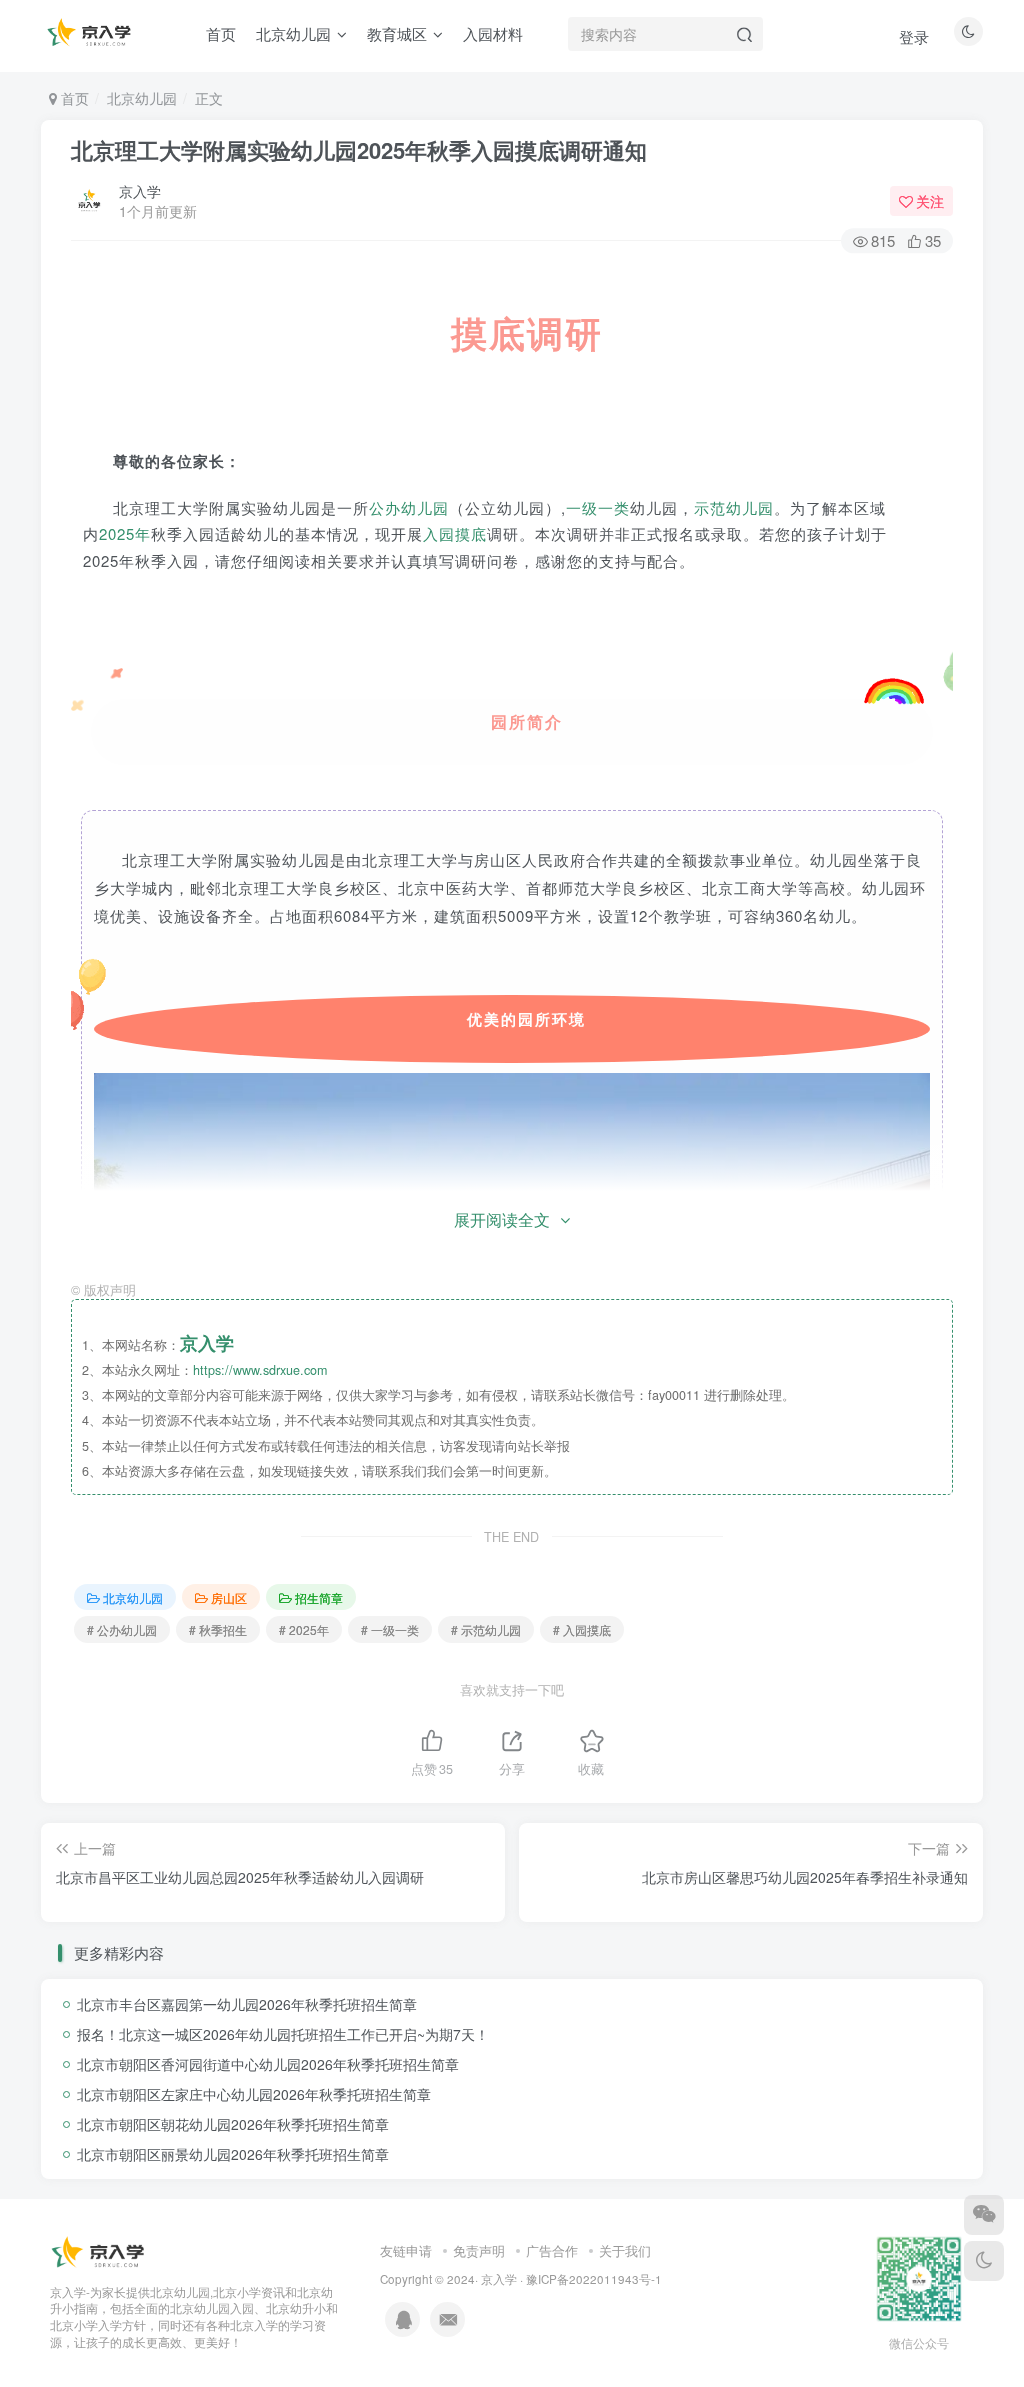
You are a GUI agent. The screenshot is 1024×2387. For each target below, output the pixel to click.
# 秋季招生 (218, 1629)
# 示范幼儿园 (486, 1629)
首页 (73, 98)
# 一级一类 (390, 1629)
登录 (914, 36)
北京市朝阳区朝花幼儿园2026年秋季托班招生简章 (233, 2124)
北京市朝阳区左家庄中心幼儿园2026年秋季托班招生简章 (254, 2094)
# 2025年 (304, 1629)
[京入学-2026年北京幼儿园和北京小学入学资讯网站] (100, 2251)
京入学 (140, 191)
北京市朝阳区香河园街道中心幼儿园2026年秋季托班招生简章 (268, 2064)
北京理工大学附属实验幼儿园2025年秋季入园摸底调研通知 (359, 150)
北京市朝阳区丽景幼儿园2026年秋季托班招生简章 (233, 2154)
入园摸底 (455, 533)
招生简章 (319, 1597)
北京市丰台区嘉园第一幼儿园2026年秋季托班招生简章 (247, 2004)
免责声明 (479, 2250)
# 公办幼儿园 (122, 1629)
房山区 (229, 1597)
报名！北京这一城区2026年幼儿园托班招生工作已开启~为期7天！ (283, 2034)
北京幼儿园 (142, 98)
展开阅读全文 (502, 1219)
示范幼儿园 (734, 507)
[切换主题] (984, 2261)
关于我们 (625, 2250)
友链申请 (406, 2250)
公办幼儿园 (409, 507)
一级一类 (598, 507)
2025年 (125, 533)
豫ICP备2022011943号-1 (594, 2279)
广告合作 (552, 2250)
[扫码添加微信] (984, 2215)
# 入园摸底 (582, 1629)
